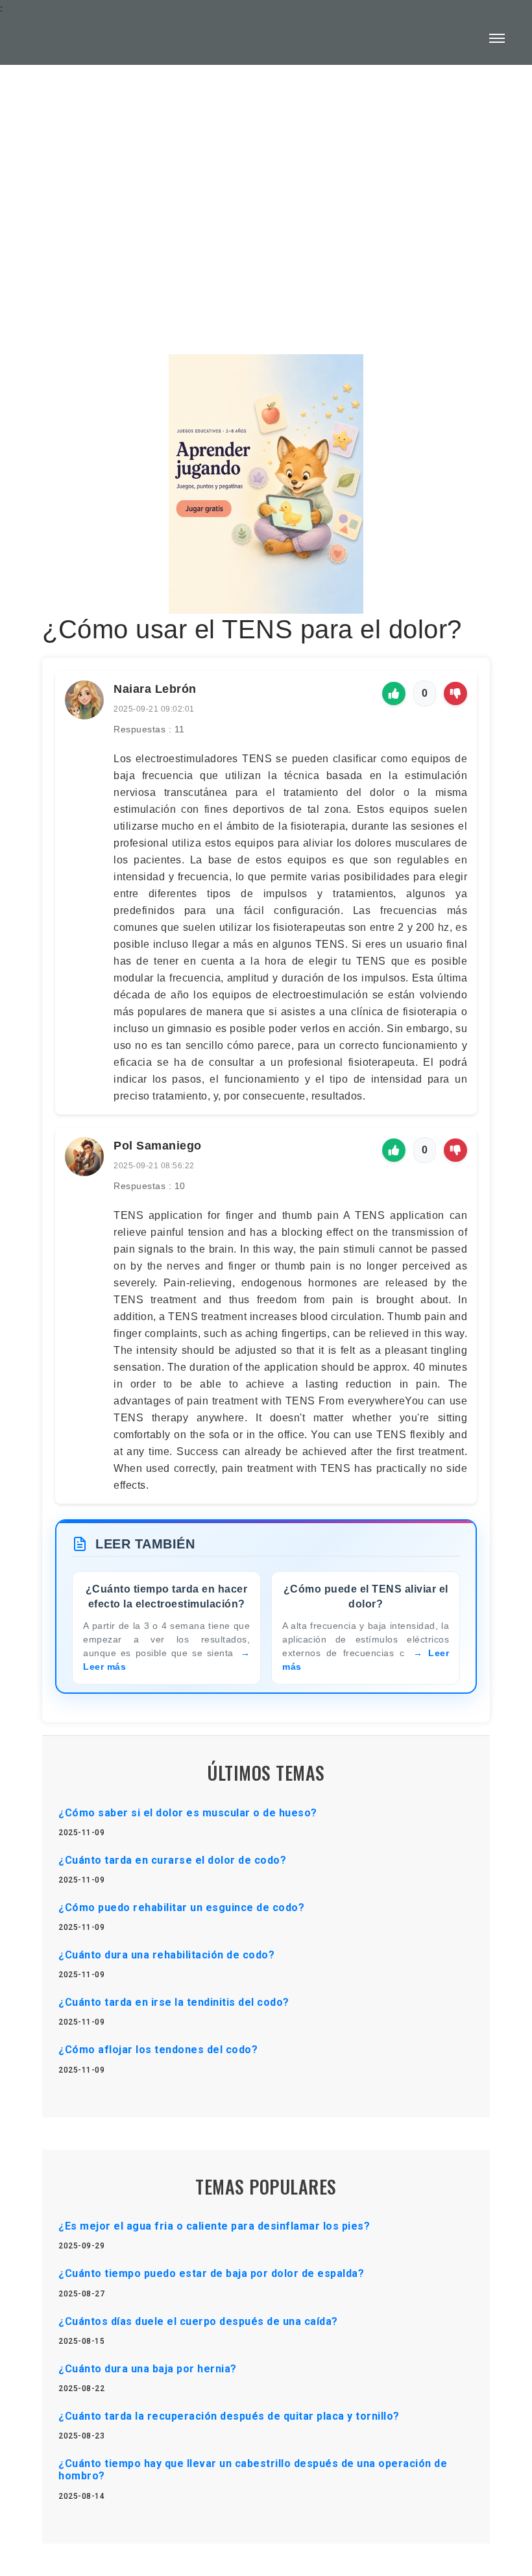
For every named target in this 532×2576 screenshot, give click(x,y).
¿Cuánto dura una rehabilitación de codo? (166, 1955)
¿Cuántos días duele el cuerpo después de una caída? (198, 2321)
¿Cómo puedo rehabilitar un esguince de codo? (181, 1908)
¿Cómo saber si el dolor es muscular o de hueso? (188, 1813)
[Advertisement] (266, 179)
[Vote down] (455, 693)
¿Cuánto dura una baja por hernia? (148, 2369)
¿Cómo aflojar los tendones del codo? (158, 2050)
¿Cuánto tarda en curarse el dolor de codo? (172, 1860)
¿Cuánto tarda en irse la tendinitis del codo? (174, 2002)
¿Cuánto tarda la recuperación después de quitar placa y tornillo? (229, 2416)
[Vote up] (394, 693)
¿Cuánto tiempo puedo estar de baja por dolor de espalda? (211, 2273)
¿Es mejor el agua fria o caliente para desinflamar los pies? (214, 2226)
